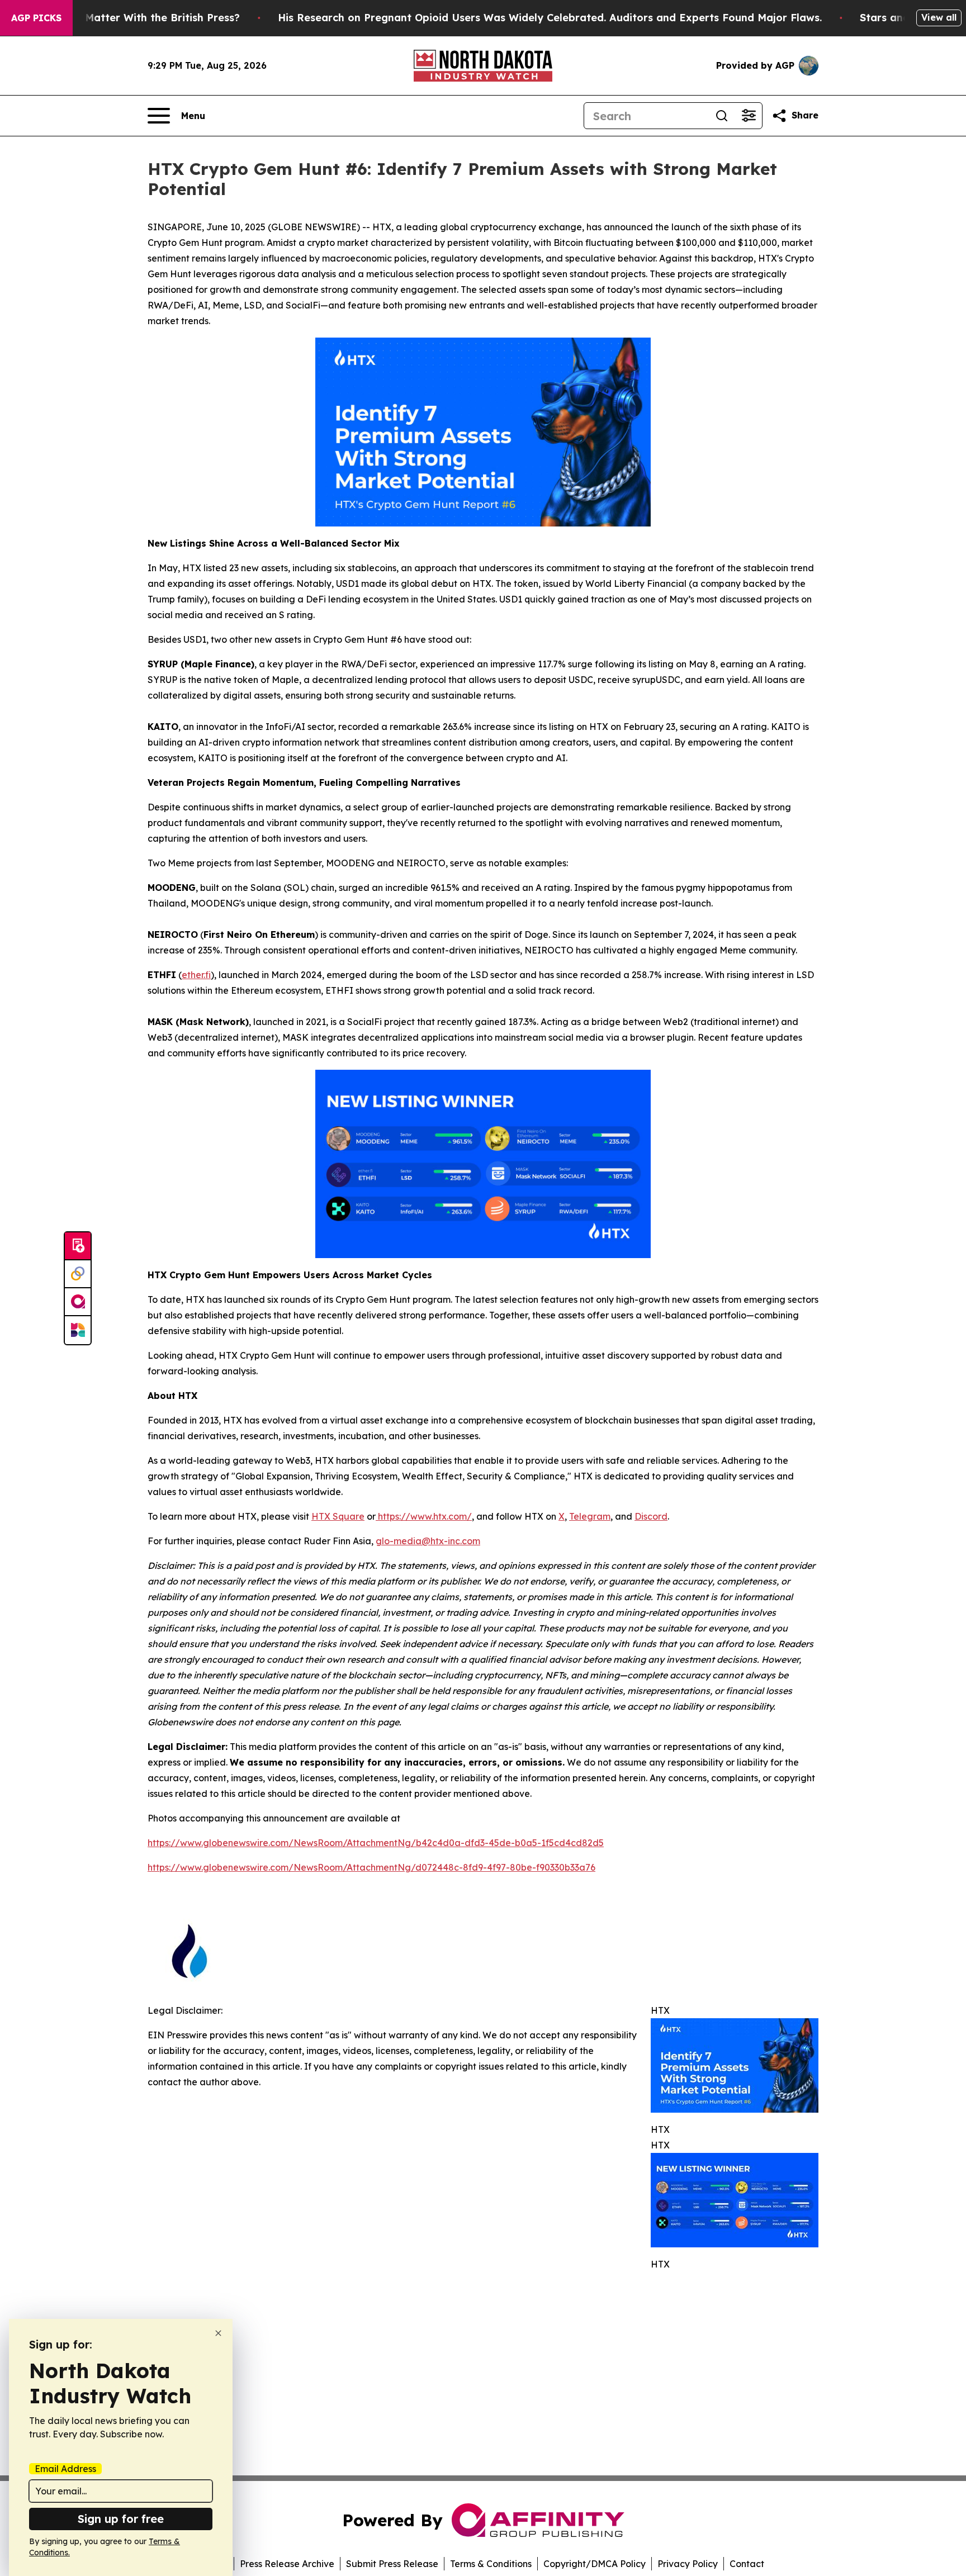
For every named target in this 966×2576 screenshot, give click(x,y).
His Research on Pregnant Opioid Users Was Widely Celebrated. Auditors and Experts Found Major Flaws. (550, 18)
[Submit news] (78, 1246)
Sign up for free (121, 2519)
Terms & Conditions (491, 2564)
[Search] (722, 116)
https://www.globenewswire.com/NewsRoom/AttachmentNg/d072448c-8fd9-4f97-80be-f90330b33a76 (371, 1867)
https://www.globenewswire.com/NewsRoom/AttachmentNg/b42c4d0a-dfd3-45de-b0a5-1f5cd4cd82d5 (376, 1843)
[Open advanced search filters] (749, 116)
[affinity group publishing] (78, 1302)
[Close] (218, 2333)
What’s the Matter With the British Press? (133, 18)
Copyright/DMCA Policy (595, 2564)
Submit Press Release (392, 2564)
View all (939, 17)
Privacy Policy (688, 2564)
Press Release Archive (287, 2564)
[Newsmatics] (78, 1330)
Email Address (65, 2469)
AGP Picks (36, 18)
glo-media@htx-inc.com (428, 1541)
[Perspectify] (78, 1274)
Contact (747, 2564)
